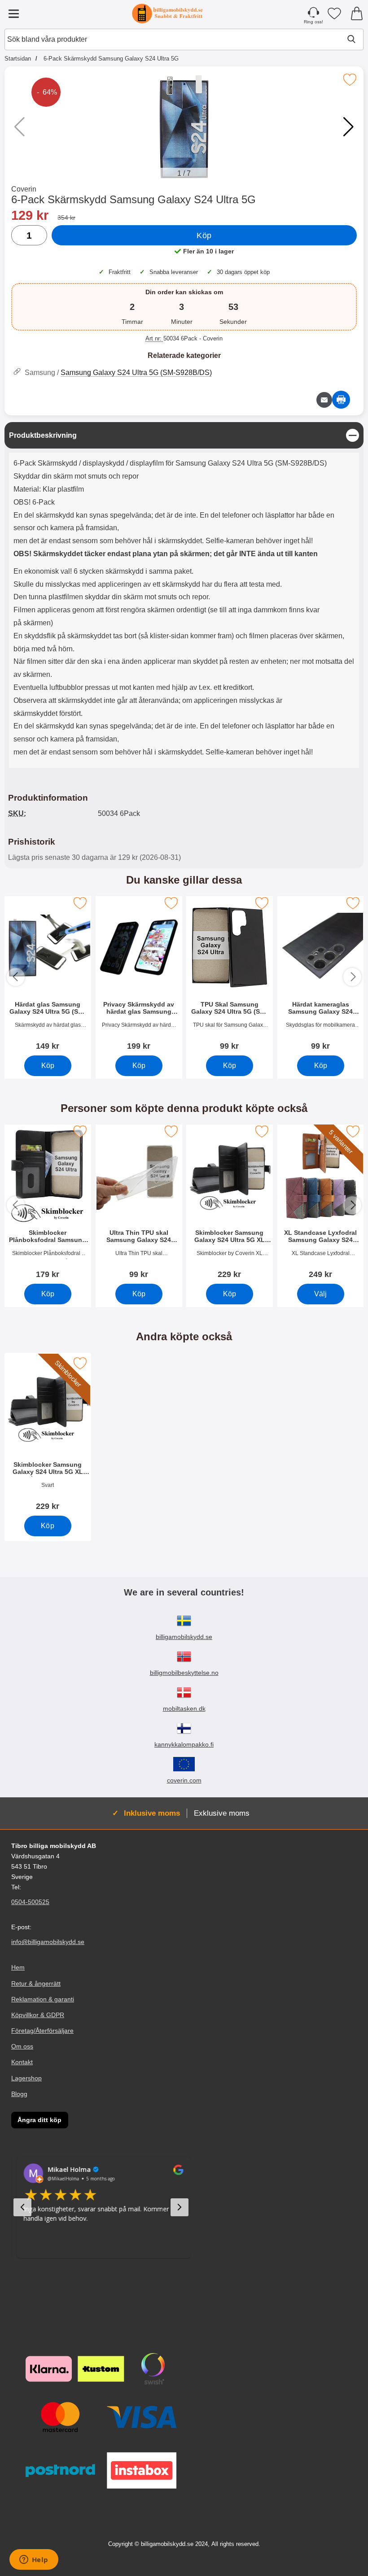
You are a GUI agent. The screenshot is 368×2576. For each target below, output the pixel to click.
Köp (204, 235)
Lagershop (26, 2078)
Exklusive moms (222, 1813)
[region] (184, 435)
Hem (18, 1967)
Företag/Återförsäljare (42, 2031)
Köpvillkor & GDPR (38, 2015)
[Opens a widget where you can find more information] (34, 2560)
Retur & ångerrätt (36, 1983)
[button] (348, 127)
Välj (320, 1293)
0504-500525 (30, 1902)
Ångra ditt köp (39, 2120)
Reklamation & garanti (43, 1999)
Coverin (24, 189)
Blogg (19, 2094)
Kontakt (22, 2062)
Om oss (22, 2046)
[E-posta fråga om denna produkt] (324, 400)
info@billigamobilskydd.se (48, 1942)
